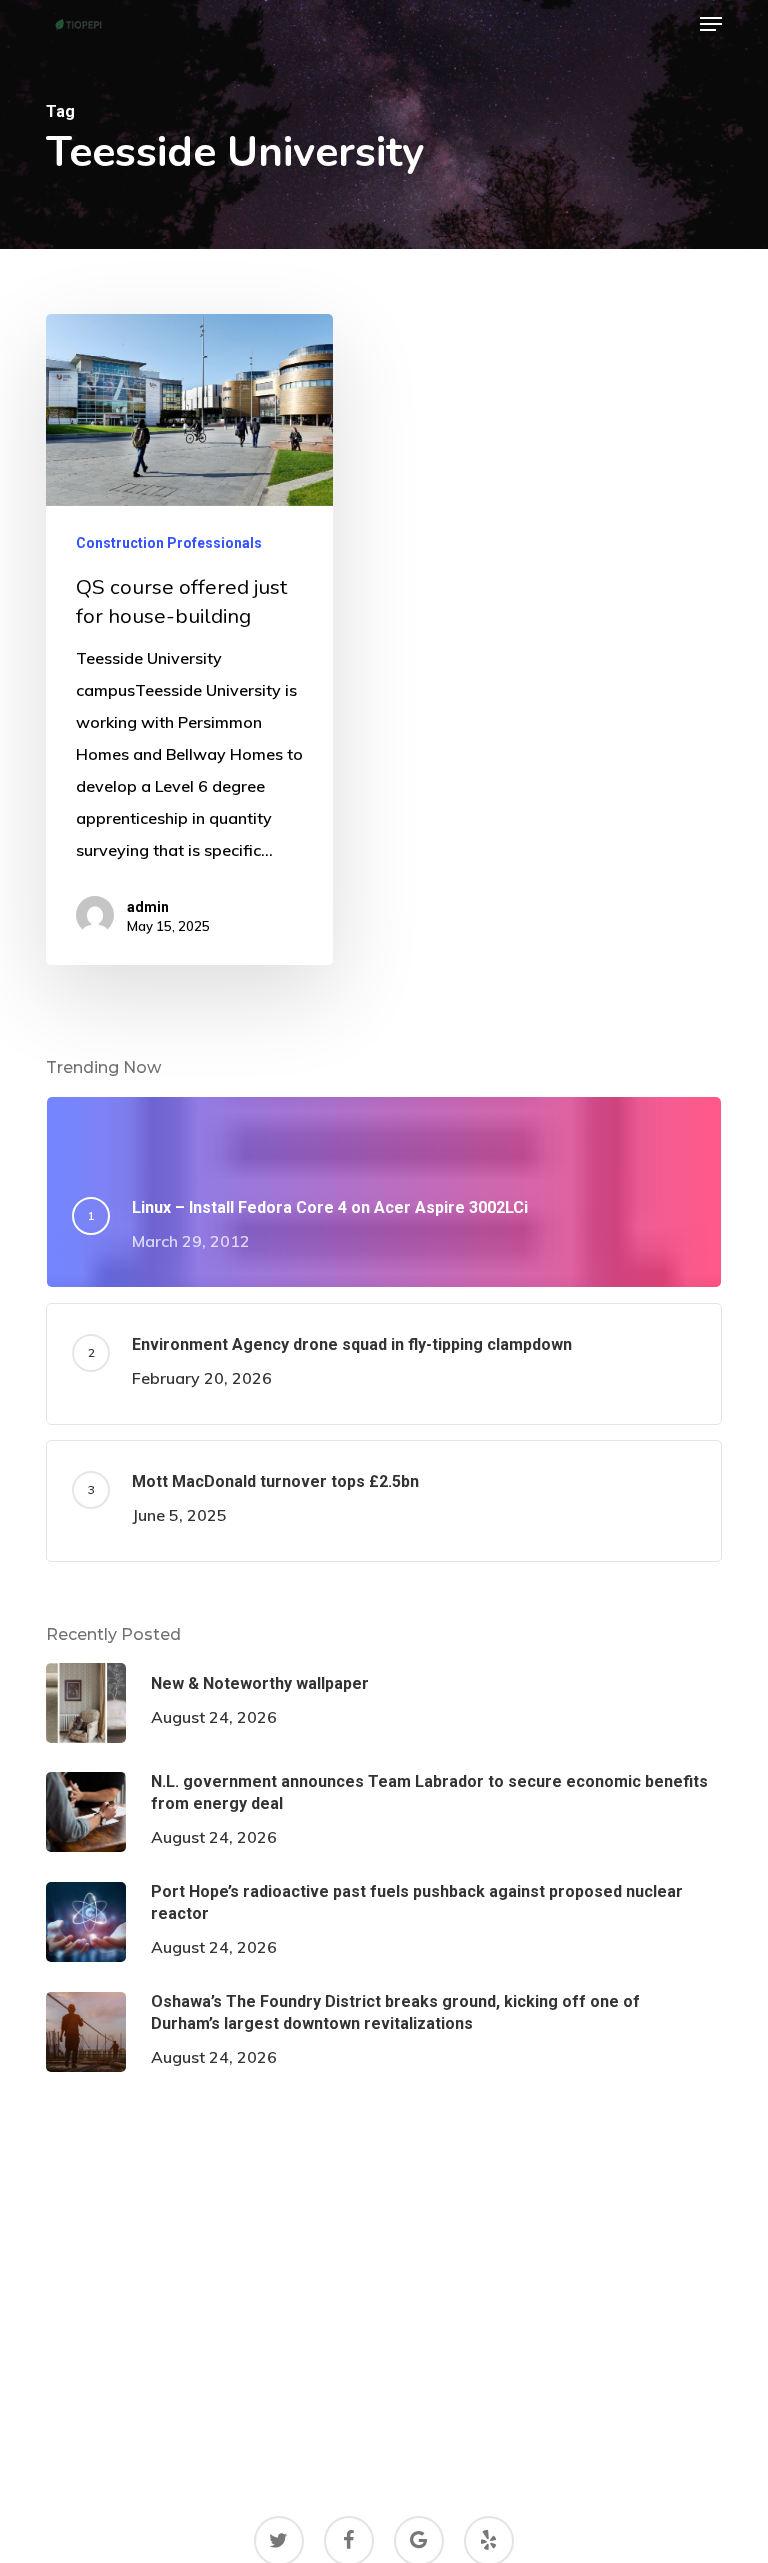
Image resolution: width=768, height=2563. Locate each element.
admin (148, 907)
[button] (711, 24)
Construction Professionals (169, 543)
